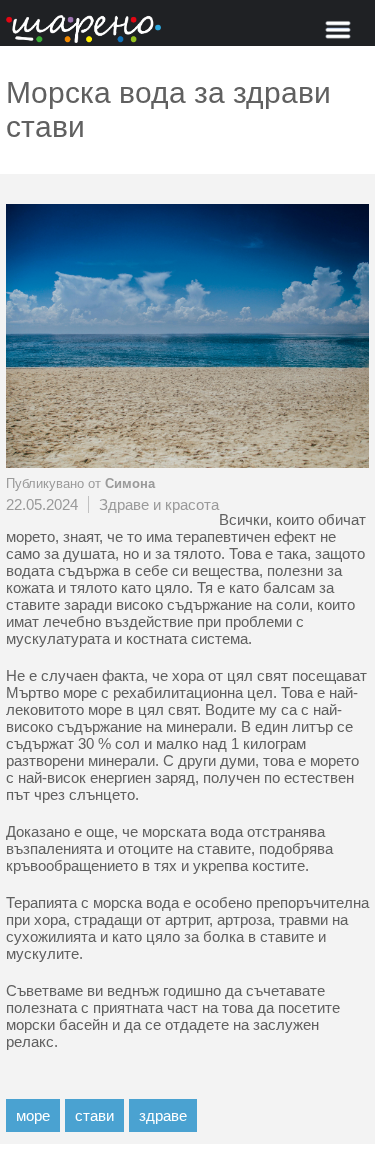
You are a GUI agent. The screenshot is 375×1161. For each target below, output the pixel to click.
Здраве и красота (159, 504)
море (33, 1115)
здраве (163, 1115)
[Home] (83, 30)
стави (94, 1115)
